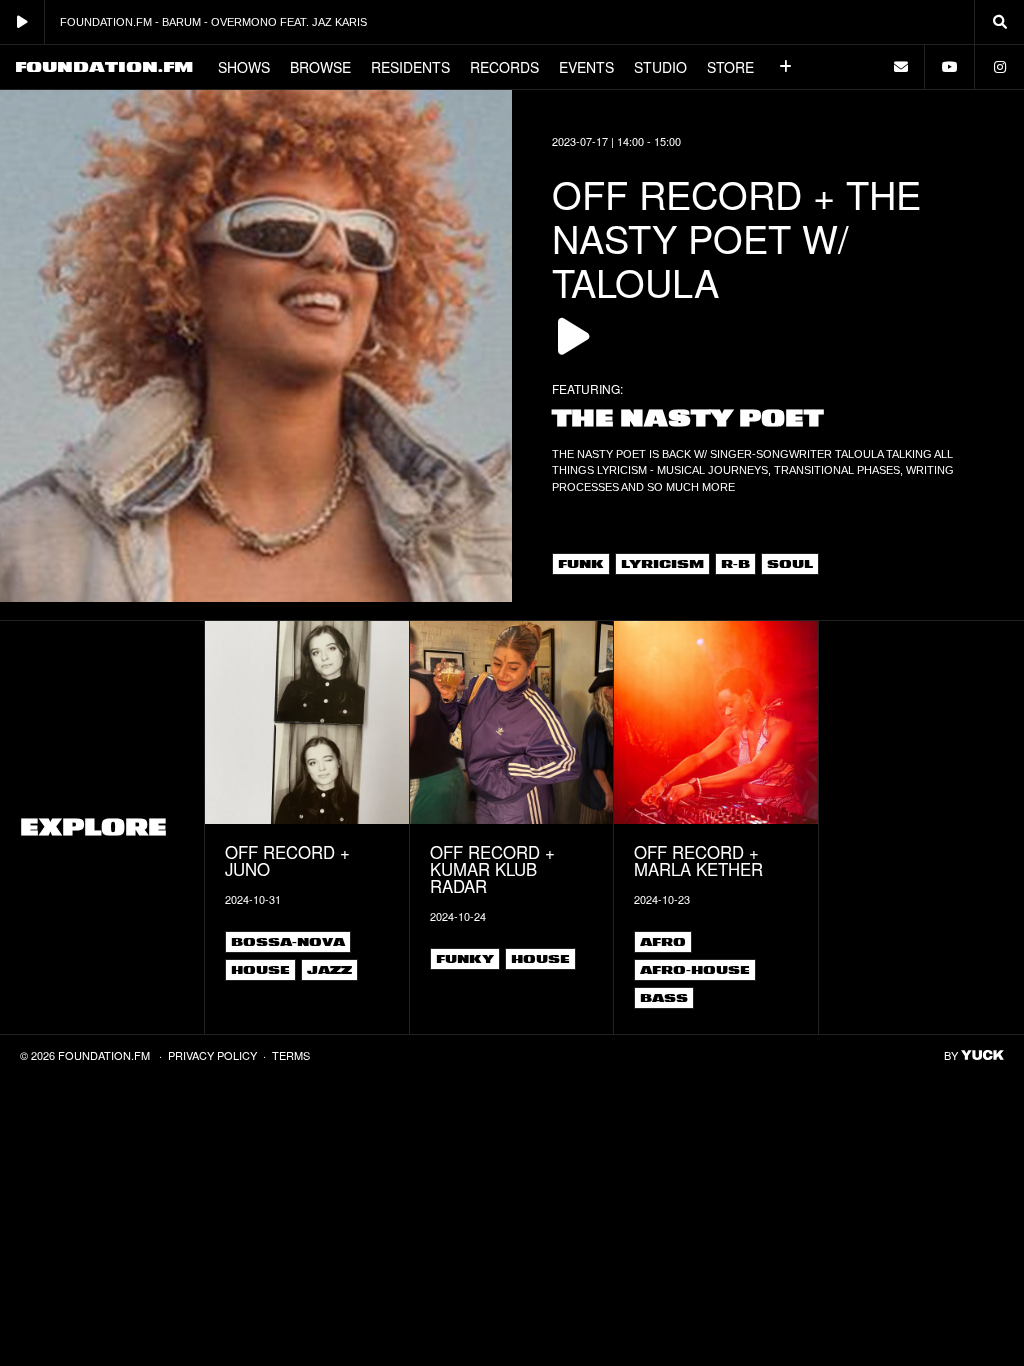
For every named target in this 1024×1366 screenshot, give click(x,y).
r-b (735, 564)
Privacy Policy (212, 1055)
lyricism (662, 564)
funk (581, 564)
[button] (786, 67)
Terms (291, 1055)
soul (790, 564)
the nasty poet (687, 419)
